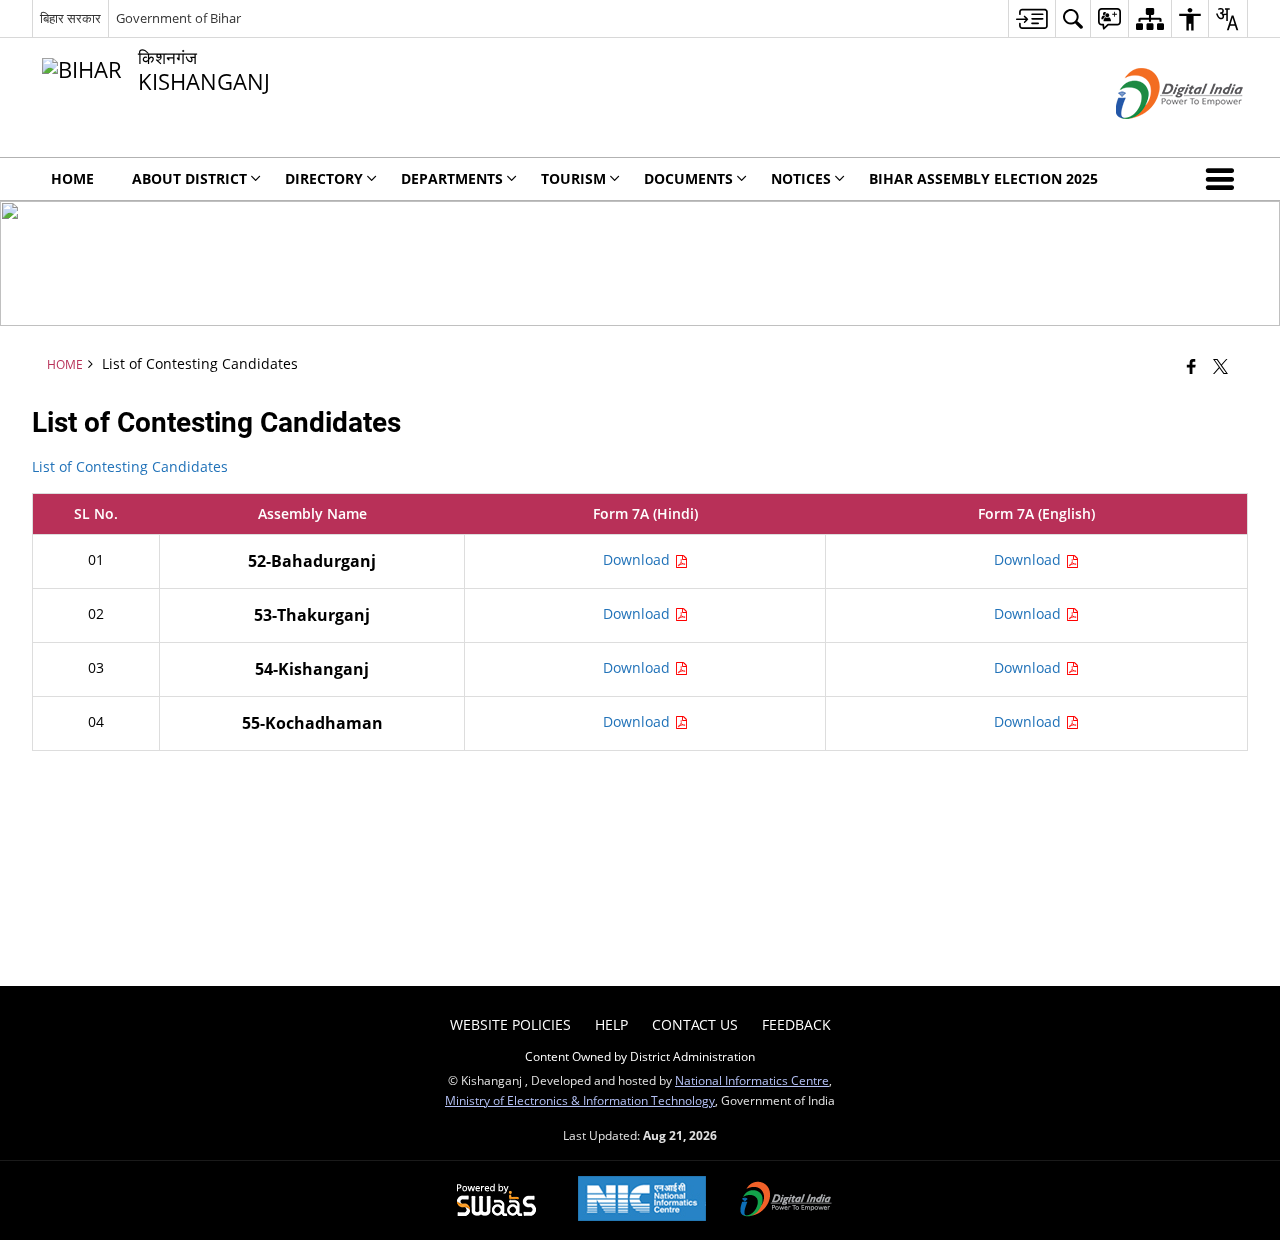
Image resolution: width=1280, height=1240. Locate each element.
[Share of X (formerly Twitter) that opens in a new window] (1220, 366)
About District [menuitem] (189, 178)
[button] (1224, 179)
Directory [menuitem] (324, 178)
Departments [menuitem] (452, 178)
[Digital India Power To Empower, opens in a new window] (786, 1201)
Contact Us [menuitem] (695, 1024)
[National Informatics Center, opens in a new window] (642, 1200)
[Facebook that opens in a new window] (1191, 366)
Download (638, 559)
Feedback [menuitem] (796, 1024)
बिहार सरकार (70, 18)
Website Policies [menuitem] (510, 1024)
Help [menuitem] (611, 1024)
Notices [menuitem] (801, 178)
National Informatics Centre (752, 1080)
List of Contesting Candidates (130, 466)
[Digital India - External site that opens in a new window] (1154, 135)
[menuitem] (1031, 18)
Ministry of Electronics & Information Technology (580, 1100)
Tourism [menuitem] (573, 178)
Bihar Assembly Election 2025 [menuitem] (983, 178)
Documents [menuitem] (688, 178)
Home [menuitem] (72, 178)
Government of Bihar (178, 18)
